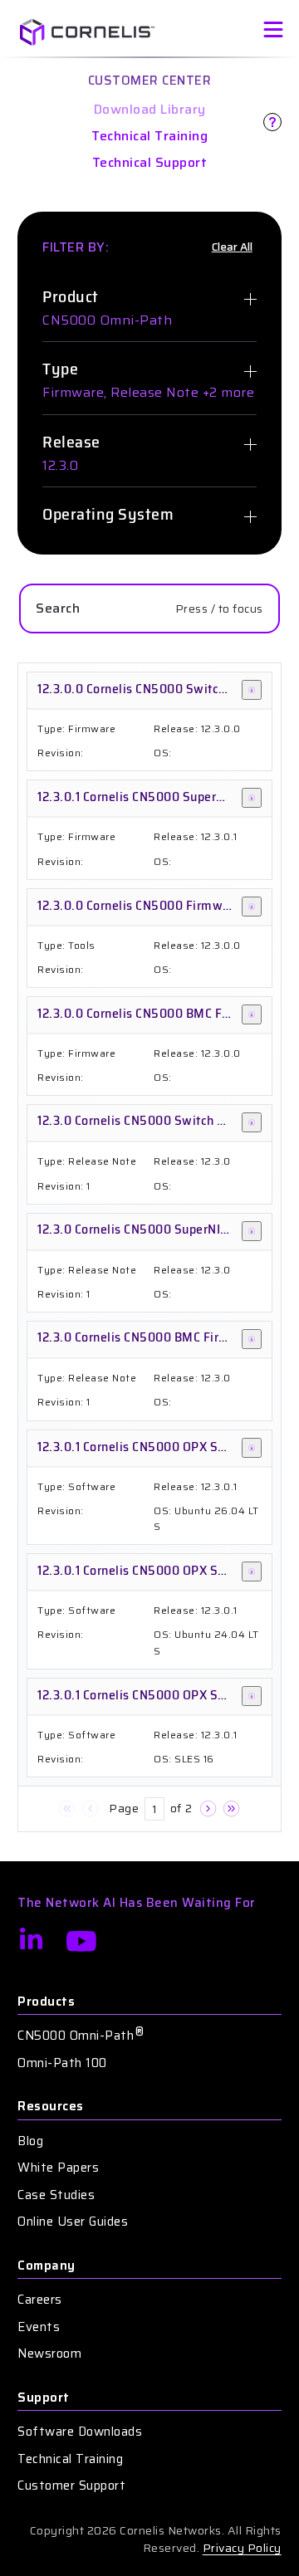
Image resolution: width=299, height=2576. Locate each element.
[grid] (149, 1247)
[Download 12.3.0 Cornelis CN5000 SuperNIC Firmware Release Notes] (252, 1231)
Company (47, 2266)
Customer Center (150, 81)
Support (44, 2398)
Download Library (150, 109)
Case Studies (56, 2195)
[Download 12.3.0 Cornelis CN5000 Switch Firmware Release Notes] (252, 1122)
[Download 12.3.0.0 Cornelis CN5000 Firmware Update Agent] (252, 907)
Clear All (232, 247)
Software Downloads (80, 2432)
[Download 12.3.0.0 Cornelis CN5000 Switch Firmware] (252, 690)
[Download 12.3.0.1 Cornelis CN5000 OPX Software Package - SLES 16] (252, 1696)
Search (58, 608)
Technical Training (149, 136)
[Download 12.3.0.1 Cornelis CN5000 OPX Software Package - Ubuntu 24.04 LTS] (252, 1572)
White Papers (58, 2168)
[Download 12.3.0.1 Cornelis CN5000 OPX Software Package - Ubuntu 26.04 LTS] (252, 1448)
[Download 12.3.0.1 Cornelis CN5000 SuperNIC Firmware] (252, 798)
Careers (40, 2300)
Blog (30, 2141)
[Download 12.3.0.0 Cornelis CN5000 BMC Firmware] (252, 1014)
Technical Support (150, 162)
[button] (67, 1809)
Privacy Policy (242, 2548)
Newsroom (49, 2354)
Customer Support (71, 2486)
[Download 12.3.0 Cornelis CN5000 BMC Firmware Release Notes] (252, 1339)
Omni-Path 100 (62, 2063)
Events (39, 2327)
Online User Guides (73, 2222)
